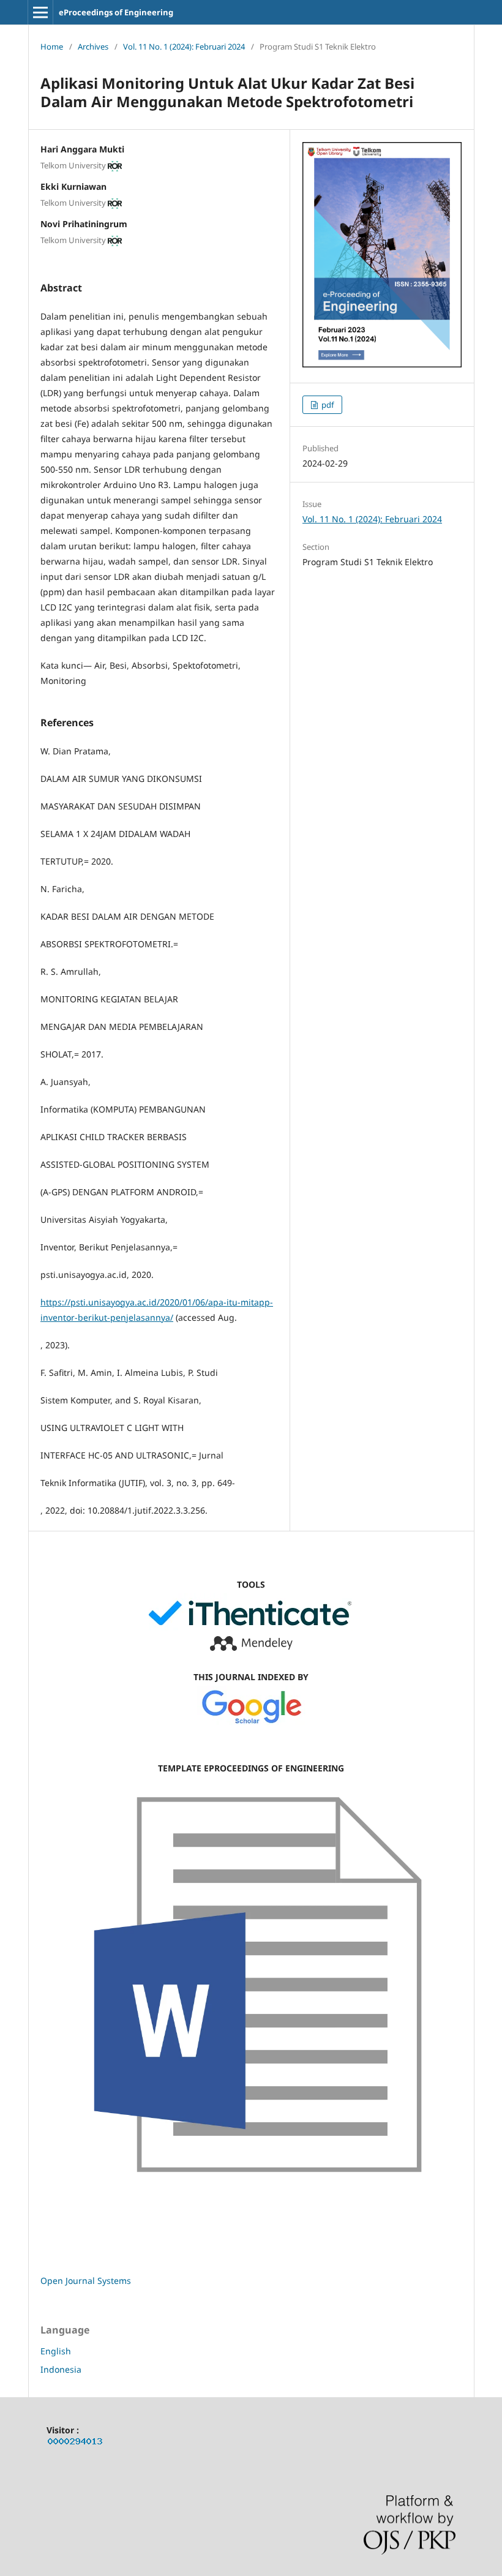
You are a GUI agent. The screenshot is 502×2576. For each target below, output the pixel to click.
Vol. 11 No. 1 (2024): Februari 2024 (184, 47)
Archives (93, 47)
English (56, 2351)
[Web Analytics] (75, 2443)
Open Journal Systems (86, 2281)
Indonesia (61, 2369)
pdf (327, 405)
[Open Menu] (40, 12)
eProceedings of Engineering (116, 12)
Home (52, 47)
